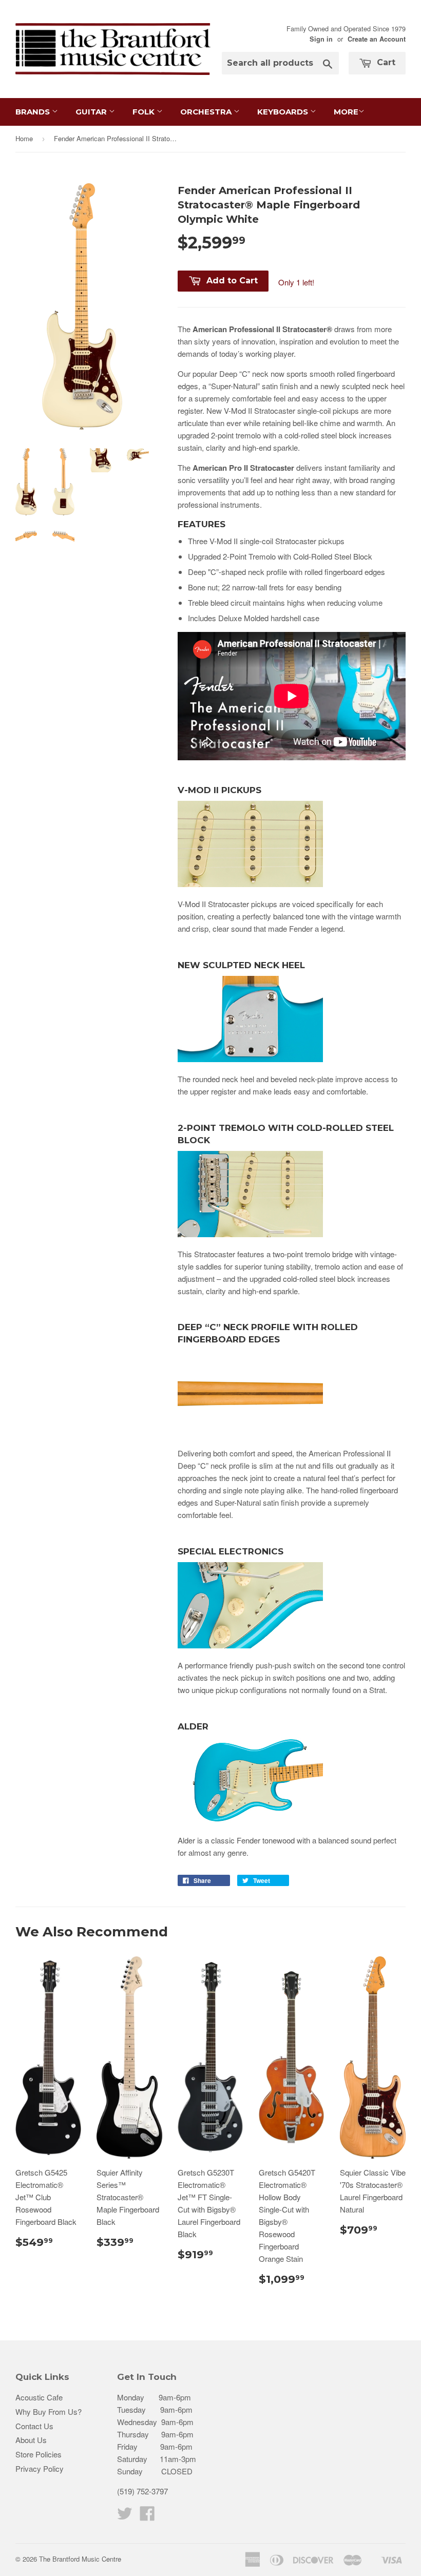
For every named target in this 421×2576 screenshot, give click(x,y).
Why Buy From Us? (49, 2411)
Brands (34, 112)
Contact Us (34, 2426)
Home (24, 138)
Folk (145, 112)
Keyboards (284, 112)
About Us (31, 2440)
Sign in (321, 39)
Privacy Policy (40, 2468)
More (346, 112)
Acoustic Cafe (39, 2397)
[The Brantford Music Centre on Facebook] (147, 2516)
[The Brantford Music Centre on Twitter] (125, 2516)
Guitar (92, 112)
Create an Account (377, 39)
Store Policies (39, 2454)
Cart (385, 62)
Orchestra (207, 112)
